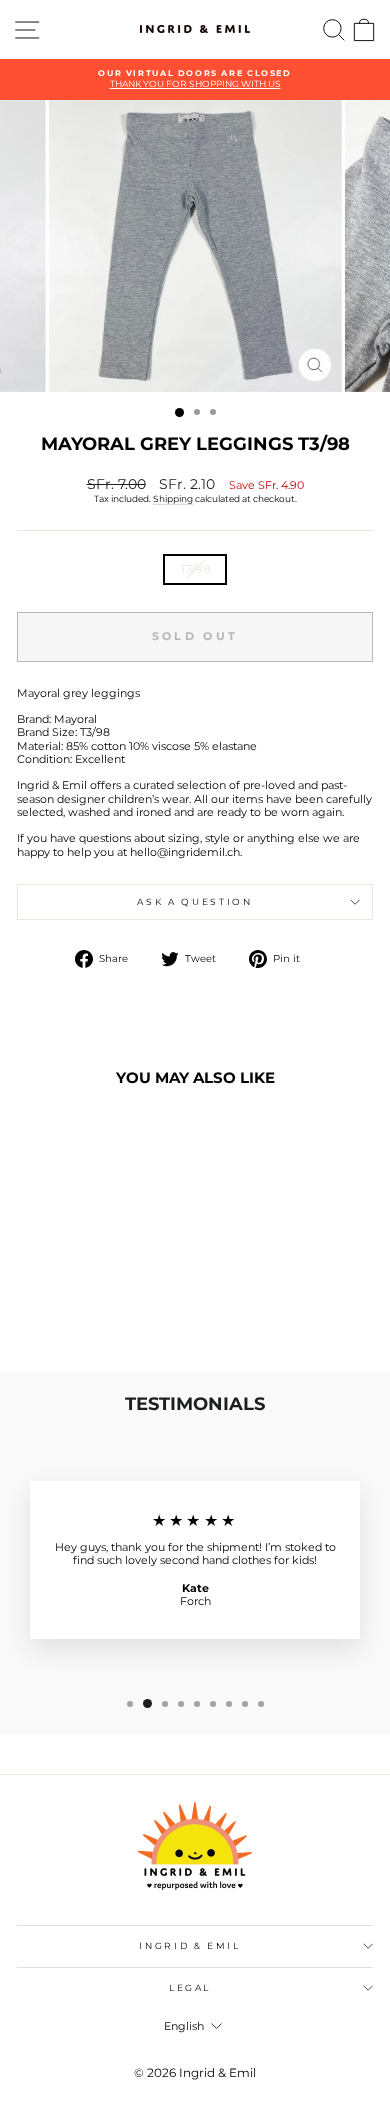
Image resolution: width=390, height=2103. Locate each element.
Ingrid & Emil (189, 1945)
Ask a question (194, 901)
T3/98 (195, 569)
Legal (190, 1987)
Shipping (173, 498)
